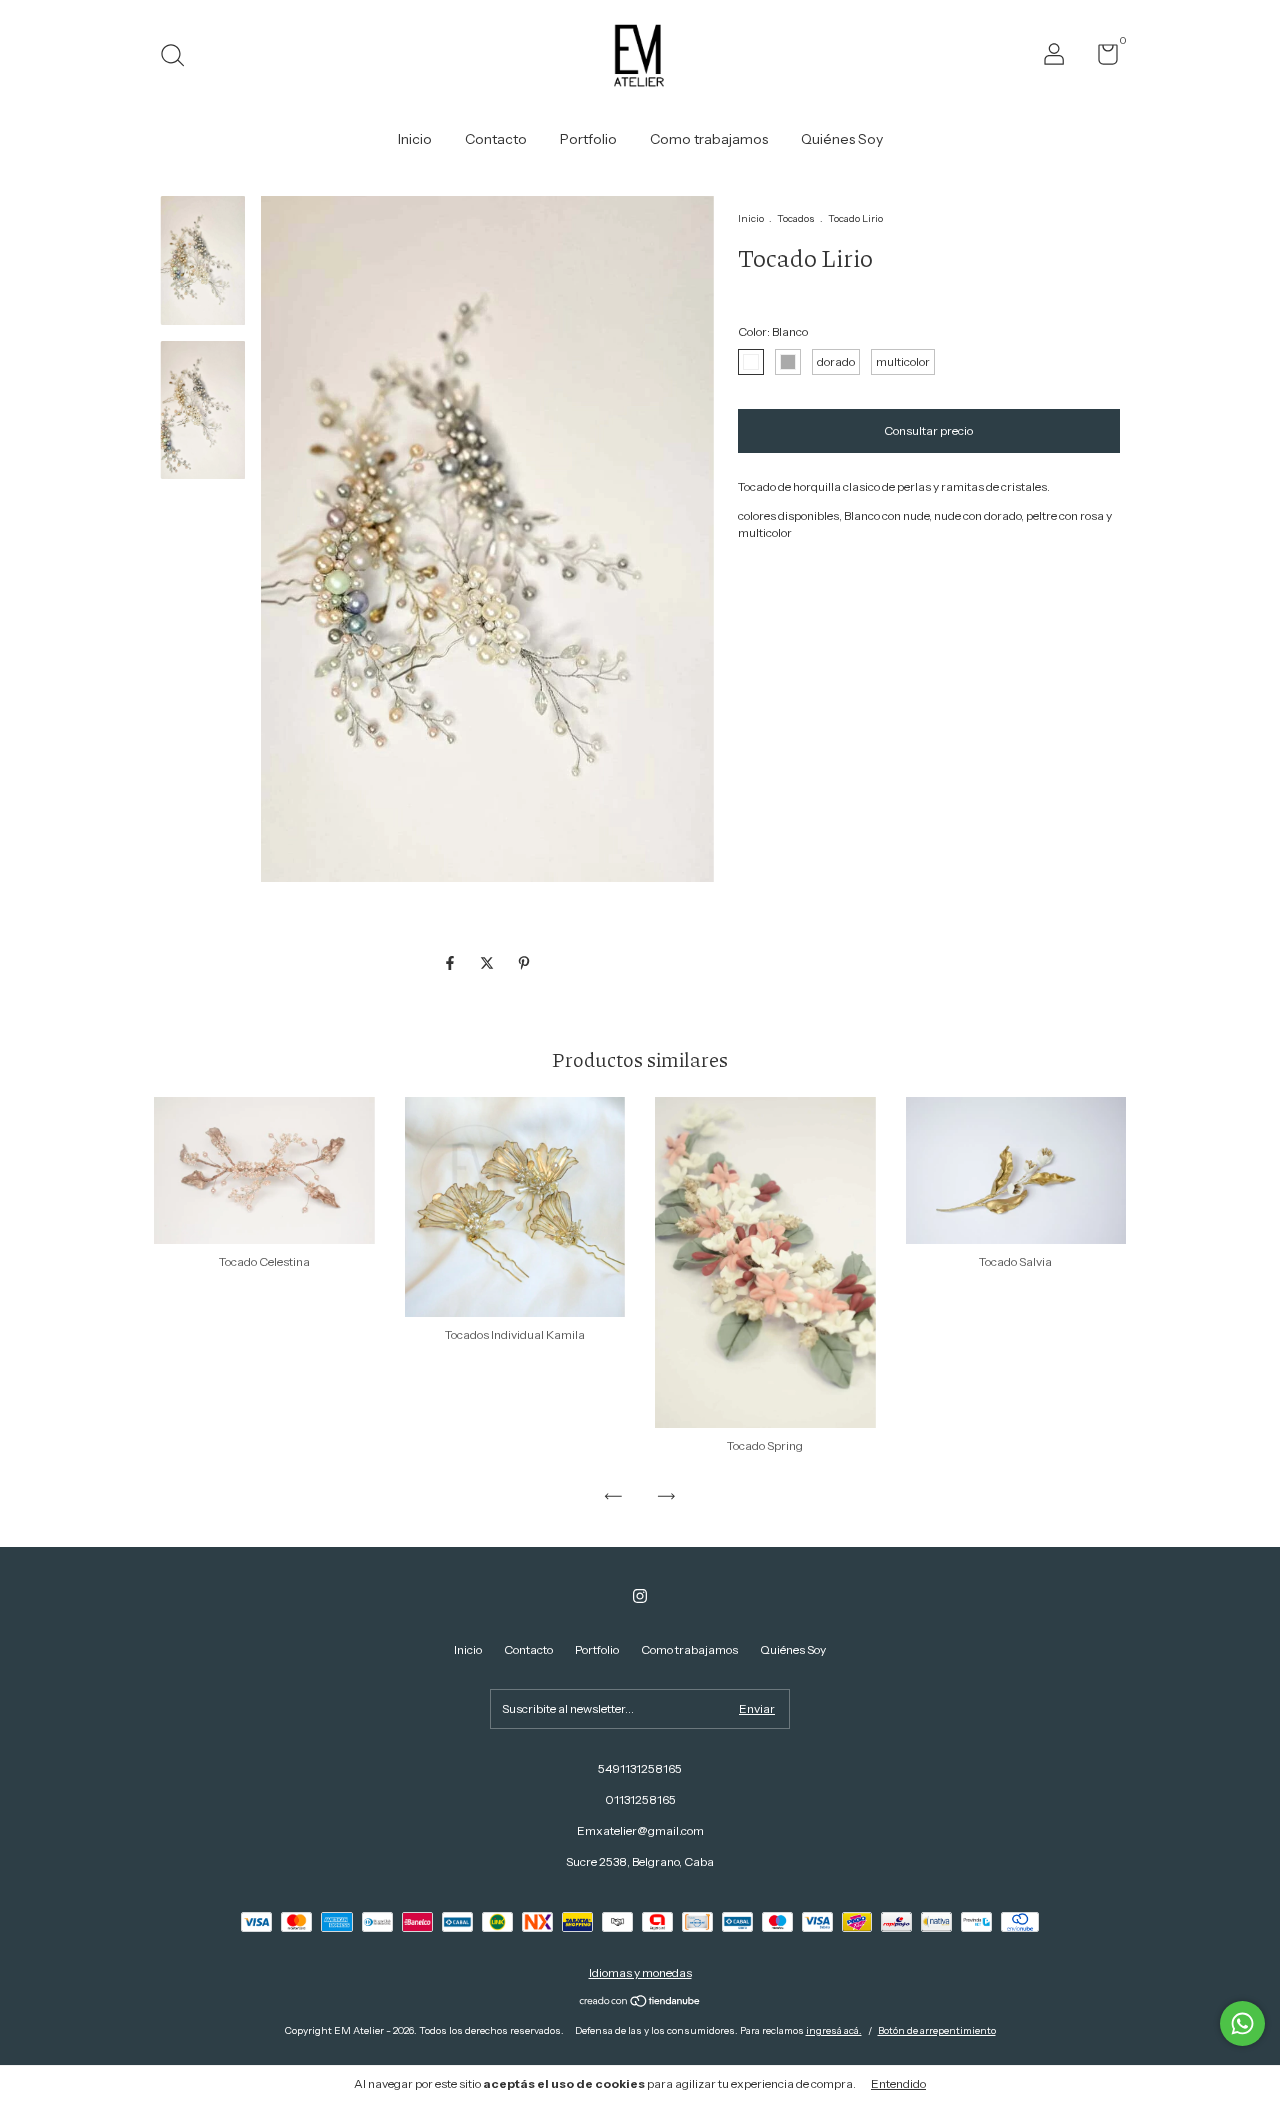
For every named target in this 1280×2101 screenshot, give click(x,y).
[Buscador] (179, 57)
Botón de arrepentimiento (937, 2030)
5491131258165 (640, 1768)
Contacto (496, 139)
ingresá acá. (834, 2030)
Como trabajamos (709, 139)
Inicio (415, 139)
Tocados (796, 218)
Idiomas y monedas (640, 1972)
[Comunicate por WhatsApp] (1242, 2023)
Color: (773, 331)
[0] (1100, 58)
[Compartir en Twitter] (488, 963)
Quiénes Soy (842, 139)
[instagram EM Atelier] (640, 1596)
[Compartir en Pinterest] (524, 963)
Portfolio (588, 139)
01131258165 (640, 1799)
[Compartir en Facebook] (451, 963)
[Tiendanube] (640, 2003)
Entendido (898, 2083)
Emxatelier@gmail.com (640, 1830)
